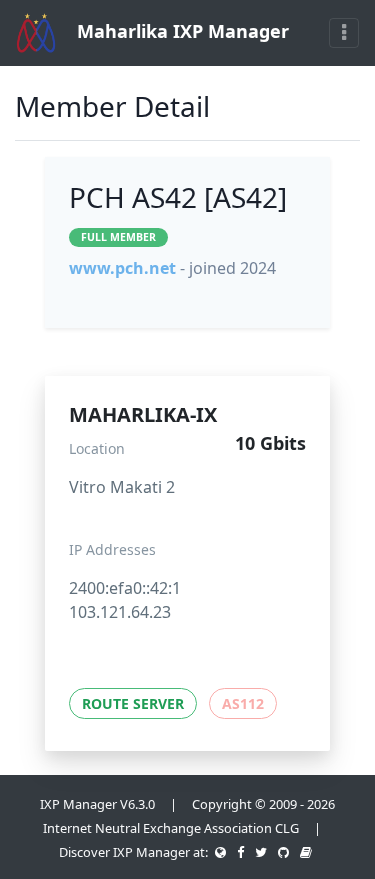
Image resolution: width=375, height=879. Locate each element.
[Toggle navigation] (344, 33)
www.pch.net (122, 268)
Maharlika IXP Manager (180, 31)
